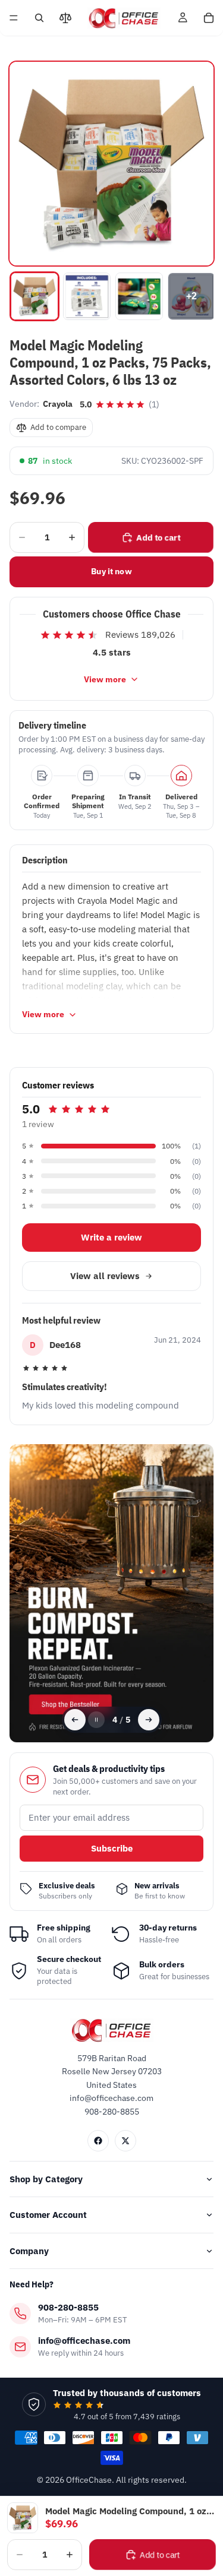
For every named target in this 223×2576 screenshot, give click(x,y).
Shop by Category (46, 2179)
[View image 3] (139, 296)
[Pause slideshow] (96, 1720)
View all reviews (105, 1276)
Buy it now (111, 571)
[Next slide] (149, 1720)
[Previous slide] (75, 1720)
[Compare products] (65, 18)
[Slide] (111, 1593)
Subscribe (112, 1848)
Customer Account (48, 2215)
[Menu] (14, 18)
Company (29, 2251)
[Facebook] (98, 2141)
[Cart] (209, 18)
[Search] (39, 18)
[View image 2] (87, 296)
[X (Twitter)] (125, 2141)
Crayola (58, 404)
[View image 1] (34, 296)
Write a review (111, 1237)
